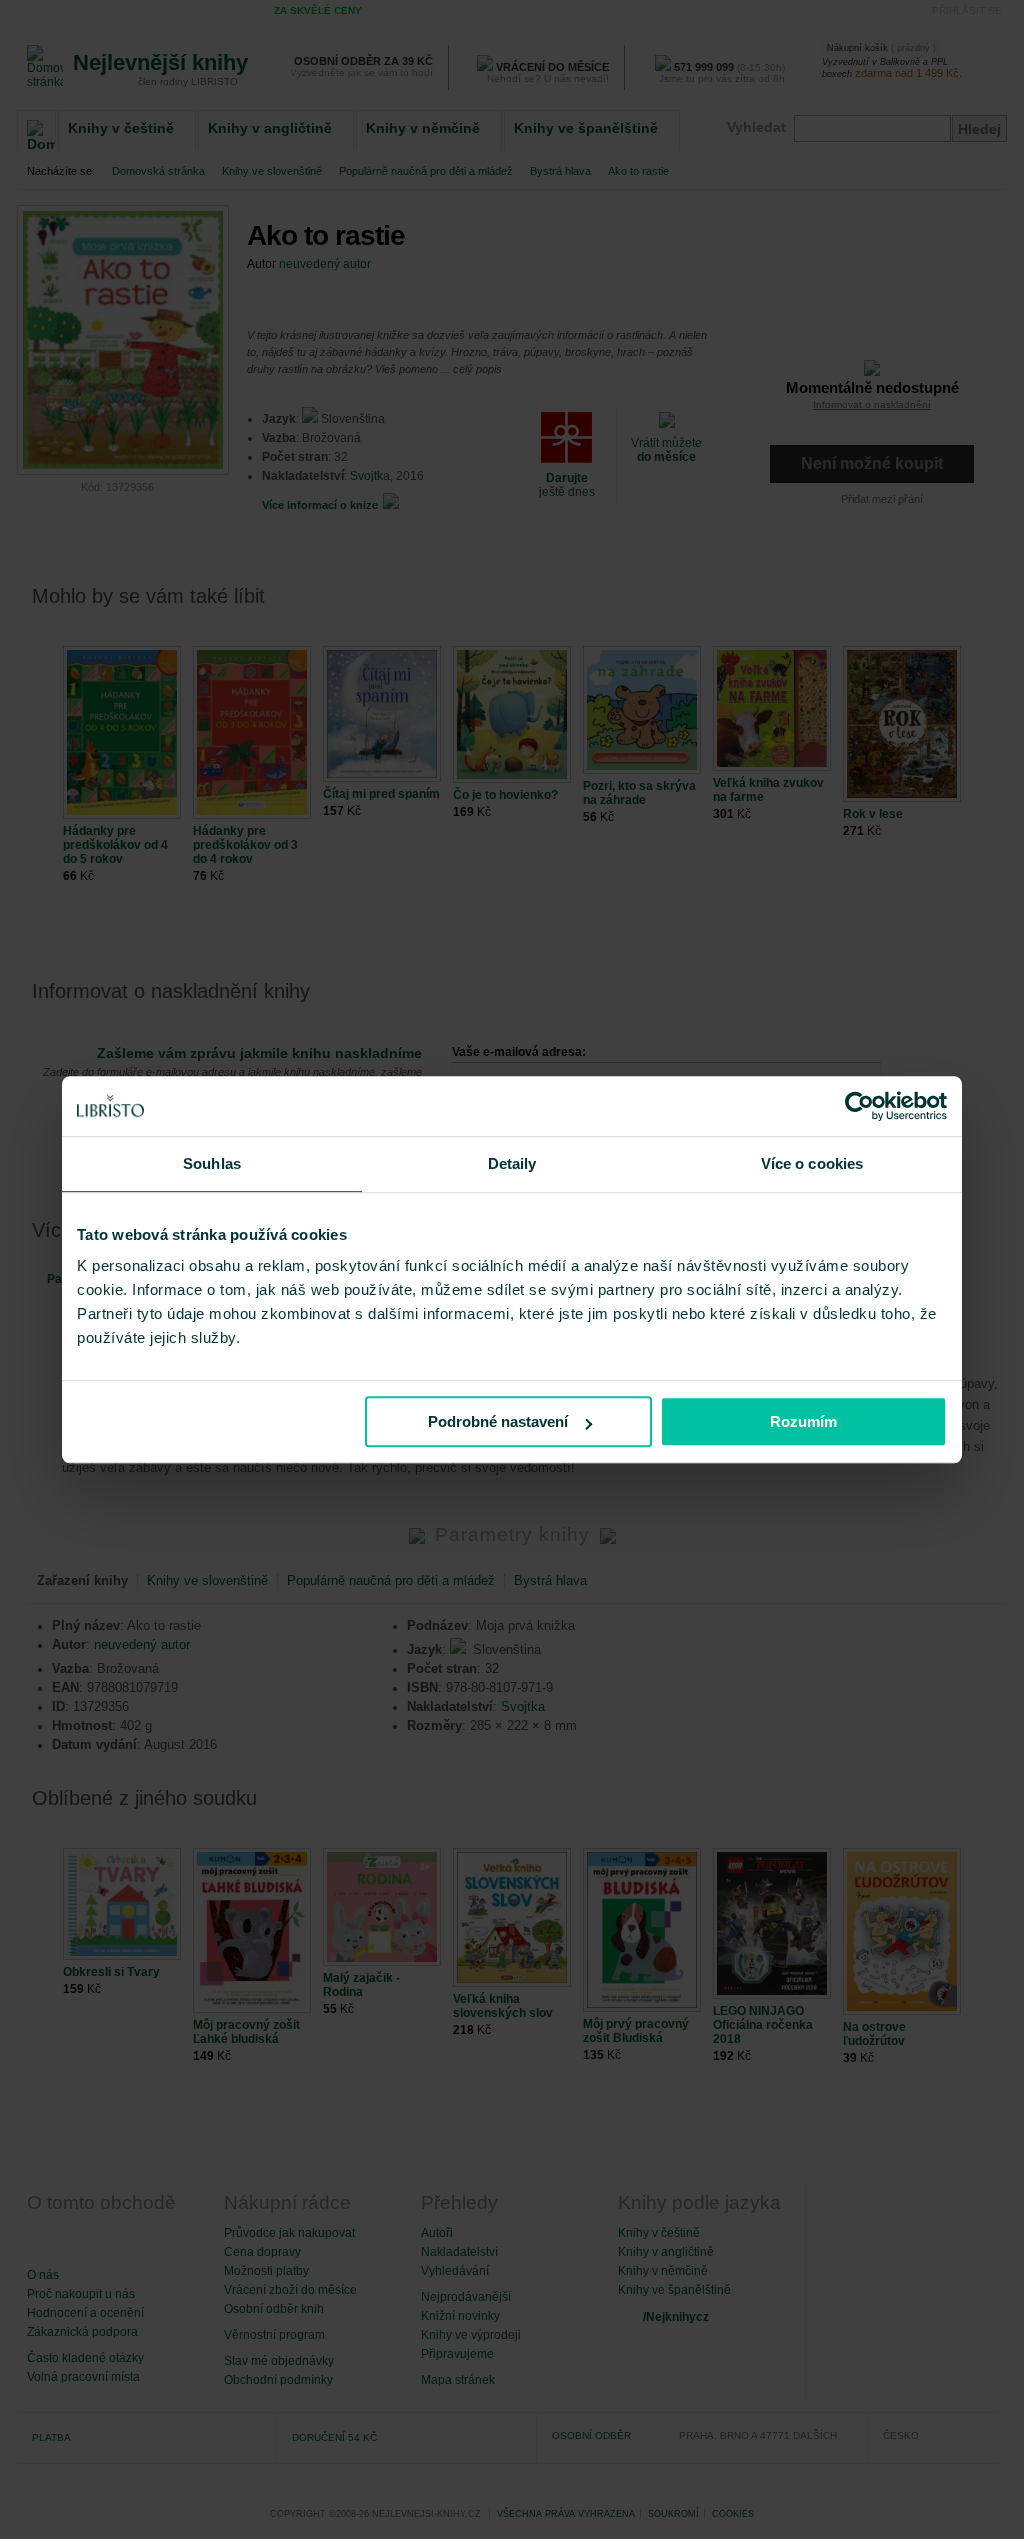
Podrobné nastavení (498, 1421)
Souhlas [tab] (212, 1163)
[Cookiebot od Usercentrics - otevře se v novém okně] (859, 1106)
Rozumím (803, 1421)
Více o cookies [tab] (812, 1163)
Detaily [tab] (512, 1163)
